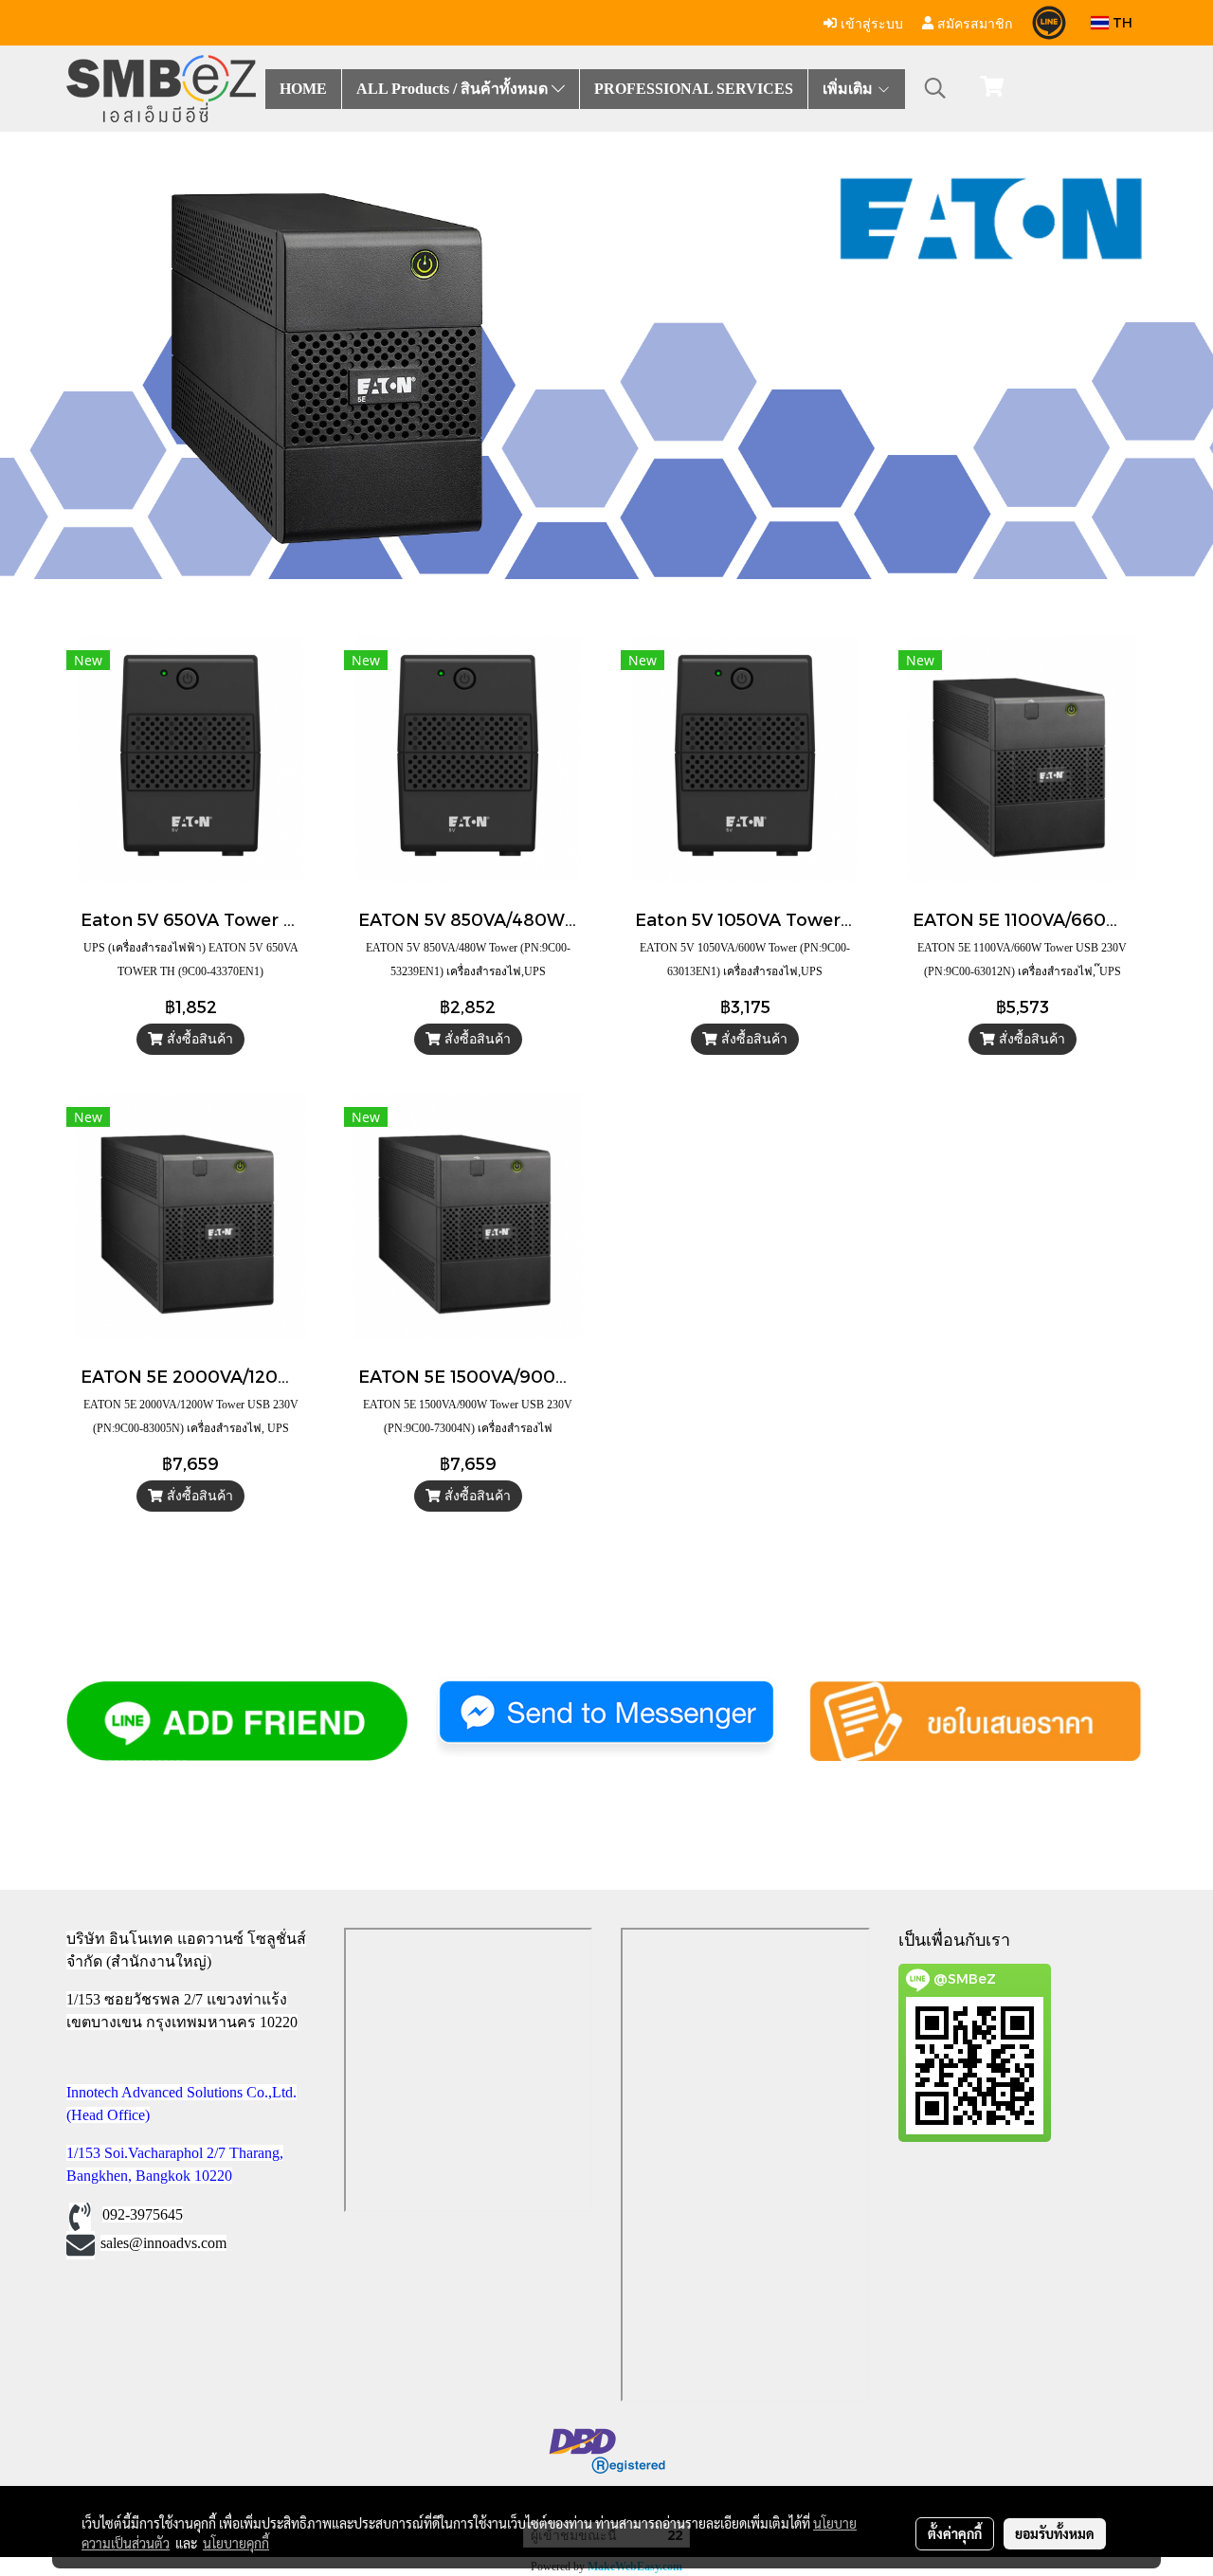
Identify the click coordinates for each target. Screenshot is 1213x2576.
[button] (935, 88)
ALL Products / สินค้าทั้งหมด (454, 89)
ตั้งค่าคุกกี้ (955, 2533)
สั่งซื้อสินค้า (198, 1039)
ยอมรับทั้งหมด (1055, 2533)
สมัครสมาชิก (973, 22)
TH (1121, 22)
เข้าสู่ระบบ (870, 22)
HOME (303, 89)
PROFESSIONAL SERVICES (694, 89)
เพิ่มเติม (850, 89)
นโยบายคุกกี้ (236, 2543)
